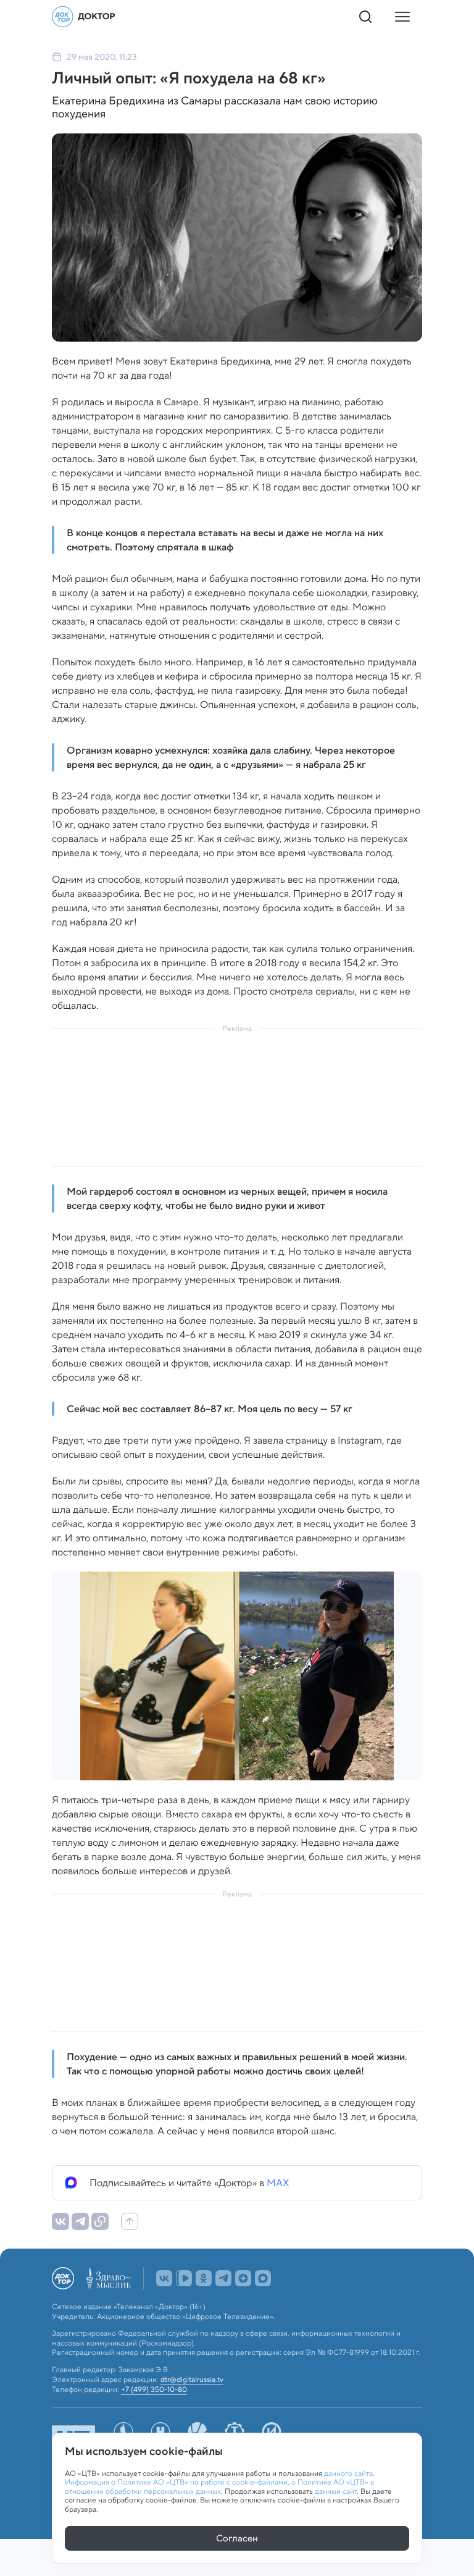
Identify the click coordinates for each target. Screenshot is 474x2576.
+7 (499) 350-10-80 (154, 2417)
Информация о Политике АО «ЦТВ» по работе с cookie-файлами (176, 2482)
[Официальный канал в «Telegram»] (223, 2305)
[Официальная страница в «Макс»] (263, 2305)
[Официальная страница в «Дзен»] (243, 2305)
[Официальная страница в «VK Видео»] (184, 2305)
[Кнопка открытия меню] (402, 17)
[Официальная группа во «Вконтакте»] (164, 2305)
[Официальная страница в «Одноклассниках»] (204, 2305)
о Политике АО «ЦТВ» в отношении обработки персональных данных (219, 2486)
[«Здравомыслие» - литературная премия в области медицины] (109, 2305)
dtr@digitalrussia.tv (192, 2406)
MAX (278, 2183)
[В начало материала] (130, 2221)
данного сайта (348, 2473)
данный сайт (336, 2491)
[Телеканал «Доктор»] (84, 17)
